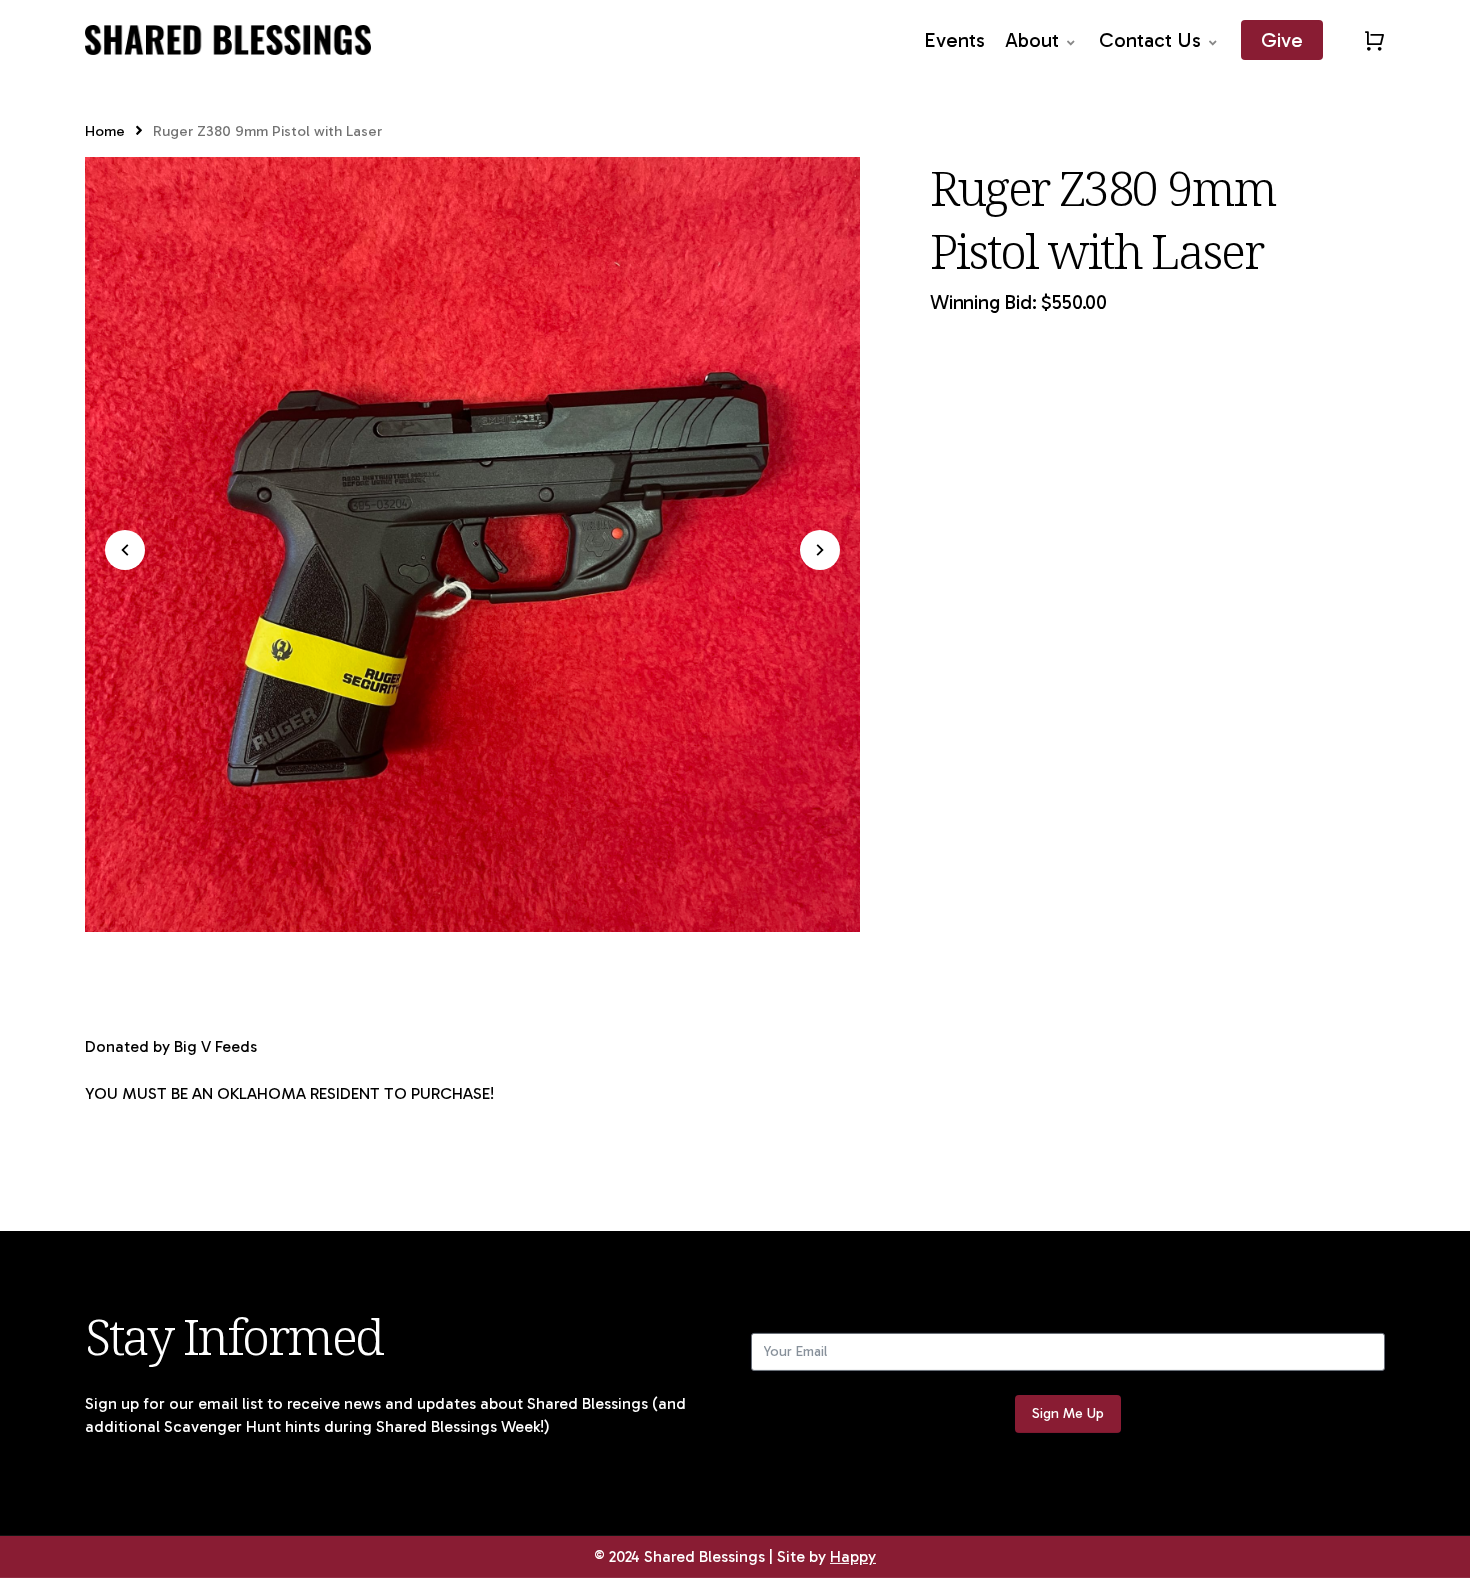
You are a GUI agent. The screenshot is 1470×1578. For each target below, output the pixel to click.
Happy (853, 1556)
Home (105, 131)
